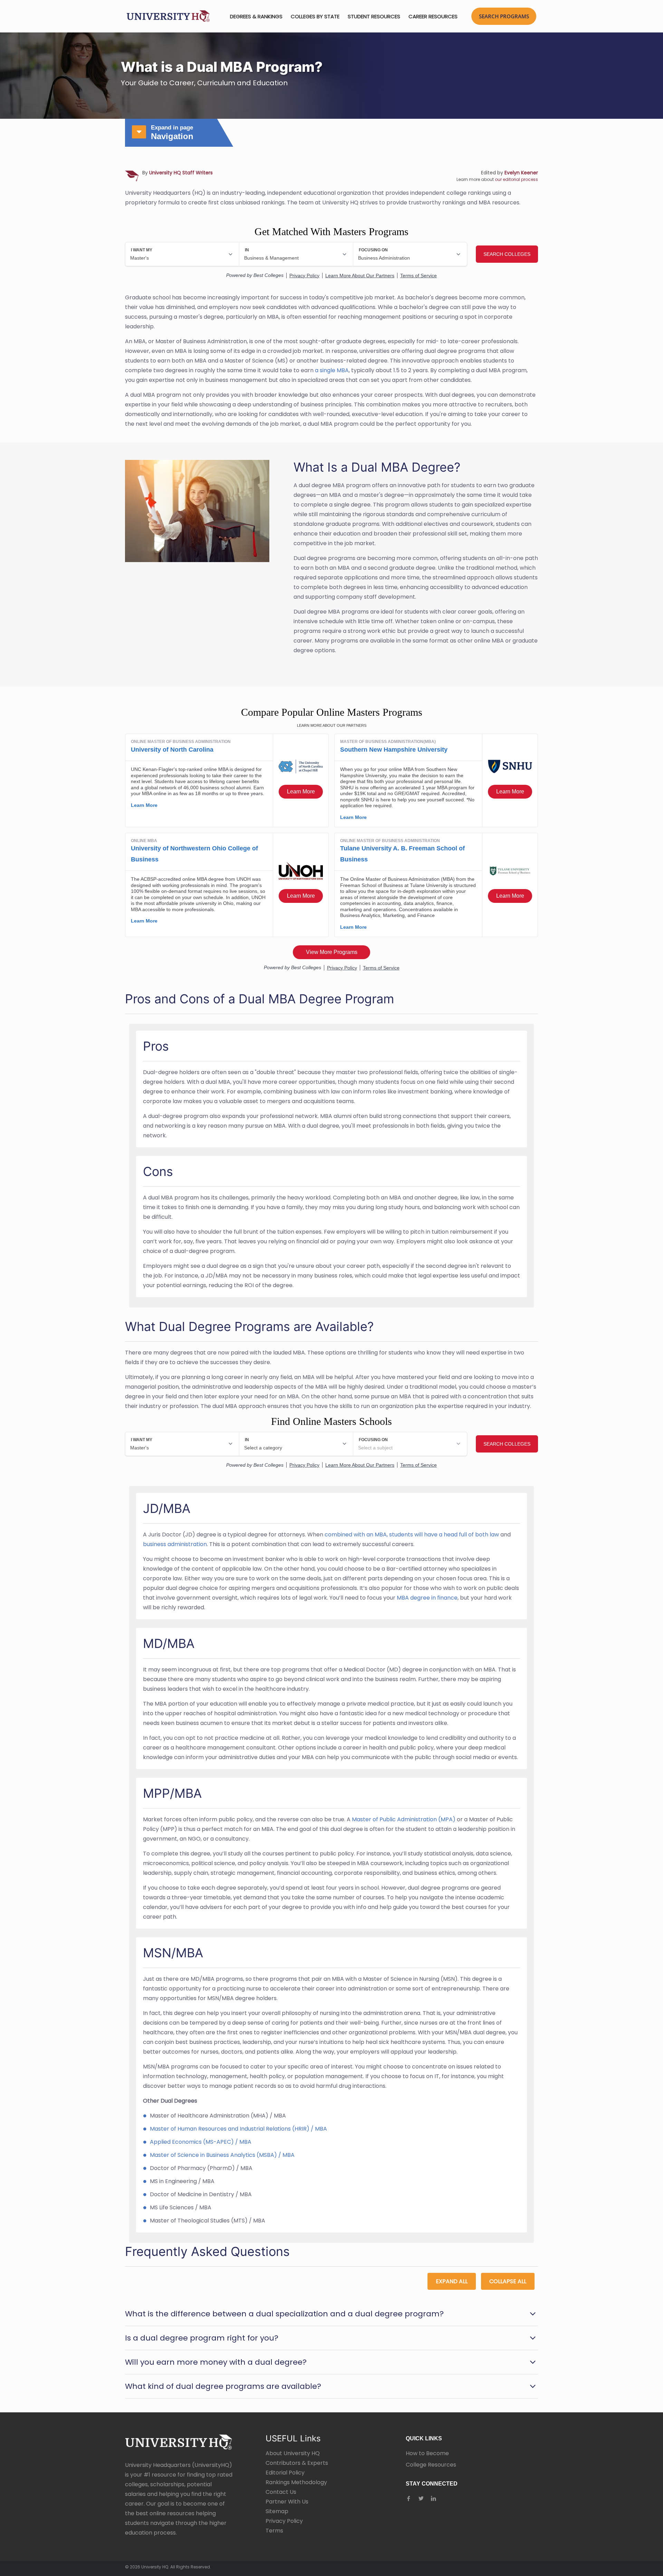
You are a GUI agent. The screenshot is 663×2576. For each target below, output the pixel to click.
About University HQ (293, 2453)
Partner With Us (287, 2502)
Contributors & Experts (297, 2463)
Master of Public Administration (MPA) (404, 1819)
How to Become (427, 2453)
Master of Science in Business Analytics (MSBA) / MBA (222, 2155)
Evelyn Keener (521, 173)
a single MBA (332, 370)
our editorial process (516, 179)
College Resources (431, 2465)
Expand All (452, 2281)
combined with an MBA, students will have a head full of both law (412, 1535)
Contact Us (281, 2492)
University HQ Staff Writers (181, 173)
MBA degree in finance (427, 1598)
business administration (175, 1544)
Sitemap (277, 2511)
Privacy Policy (284, 2521)
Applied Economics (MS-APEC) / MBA (201, 2142)
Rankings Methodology (296, 2482)
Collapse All (508, 2281)
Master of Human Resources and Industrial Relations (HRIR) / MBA (238, 2129)
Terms (274, 2531)
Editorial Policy (285, 2473)
